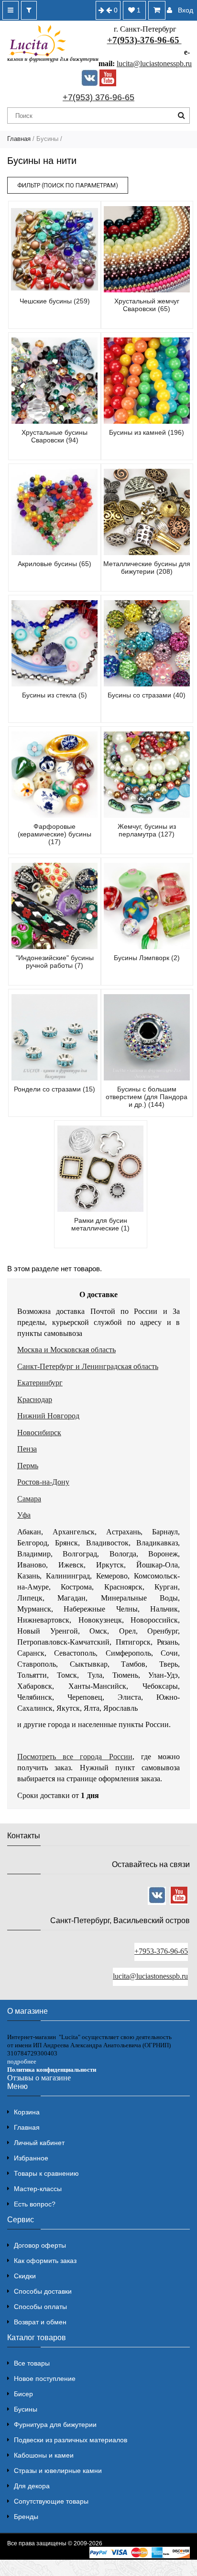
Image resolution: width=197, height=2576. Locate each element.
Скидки (25, 2276)
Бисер (23, 2394)
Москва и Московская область (66, 1350)
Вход (186, 10)
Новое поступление (45, 2379)
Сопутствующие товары (51, 2501)
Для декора (32, 2486)
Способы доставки (43, 2291)
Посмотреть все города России (75, 1757)
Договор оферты (40, 2245)
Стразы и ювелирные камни (58, 2471)
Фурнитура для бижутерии (55, 2425)
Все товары (32, 2363)
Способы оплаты (40, 2307)
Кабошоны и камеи (44, 2455)
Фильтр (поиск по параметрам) (68, 185)
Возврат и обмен (40, 2322)
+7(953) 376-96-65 (98, 97)
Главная (19, 139)
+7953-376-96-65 (161, 1951)
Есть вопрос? (35, 2204)
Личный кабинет (39, 2143)
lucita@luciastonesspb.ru (154, 64)
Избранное (31, 2158)
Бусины (26, 2409)
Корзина (27, 2112)
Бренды (26, 2517)
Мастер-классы (38, 2189)
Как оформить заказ (45, 2261)
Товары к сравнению (46, 2173)
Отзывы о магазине (39, 2078)
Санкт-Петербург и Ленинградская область (88, 1366)
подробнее (22, 2061)
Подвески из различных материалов (71, 2440)
